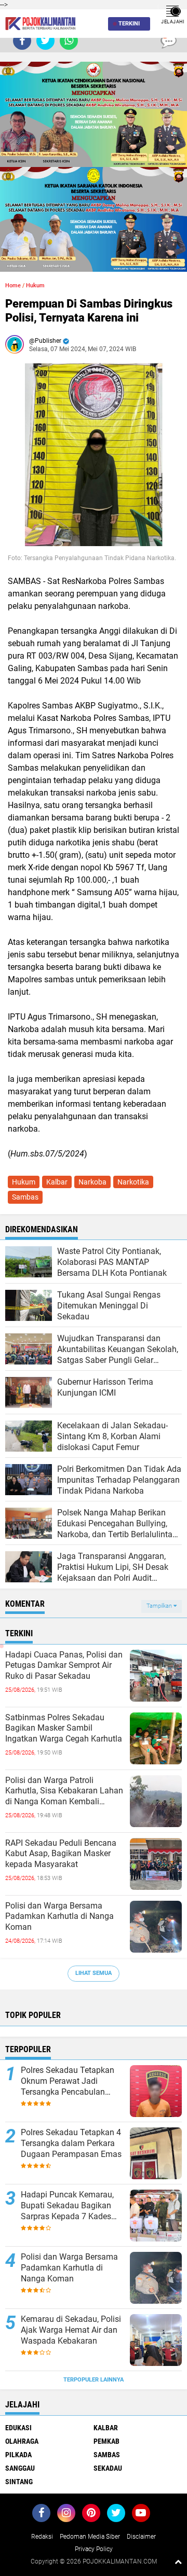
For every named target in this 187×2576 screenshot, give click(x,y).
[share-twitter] (45, 41)
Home (13, 286)
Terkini (129, 24)
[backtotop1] (178, 2561)
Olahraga (22, 2441)
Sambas (25, 1197)
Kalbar (57, 1182)
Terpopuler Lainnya (94, 2380)
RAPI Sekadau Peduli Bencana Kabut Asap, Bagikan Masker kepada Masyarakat (61, 1854)
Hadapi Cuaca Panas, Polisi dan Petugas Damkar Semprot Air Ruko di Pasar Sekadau (64, 1666)
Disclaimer (141, 2537)
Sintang (19, 2482)
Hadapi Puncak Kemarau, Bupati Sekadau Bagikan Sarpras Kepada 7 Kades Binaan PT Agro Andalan (67, 2206)
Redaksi (42, 2537)
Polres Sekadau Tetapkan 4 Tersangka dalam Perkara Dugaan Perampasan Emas (71, 2143)
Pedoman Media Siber (90, 2537)
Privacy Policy (94, 2549)
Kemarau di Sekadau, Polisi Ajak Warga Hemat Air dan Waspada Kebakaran (71, 2330)
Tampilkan (160, 1606)
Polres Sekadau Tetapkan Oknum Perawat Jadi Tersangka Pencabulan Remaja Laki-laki (68, 2081)
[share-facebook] (22, 41)
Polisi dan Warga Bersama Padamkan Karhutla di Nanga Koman (59, 1917)
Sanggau (20, 2468)
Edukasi (18, 2428)
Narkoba (92, 1182)
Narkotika (133, 1182)
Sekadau (108, 2468)
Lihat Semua (94, 1973)
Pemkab (106, 2441)
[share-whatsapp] (69, 41)
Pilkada (18, 2455)
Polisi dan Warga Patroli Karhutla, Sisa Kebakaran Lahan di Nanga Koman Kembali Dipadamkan (64, 1791)
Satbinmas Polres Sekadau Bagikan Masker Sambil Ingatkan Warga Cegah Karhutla (64, 1728)
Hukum (35, 286)
